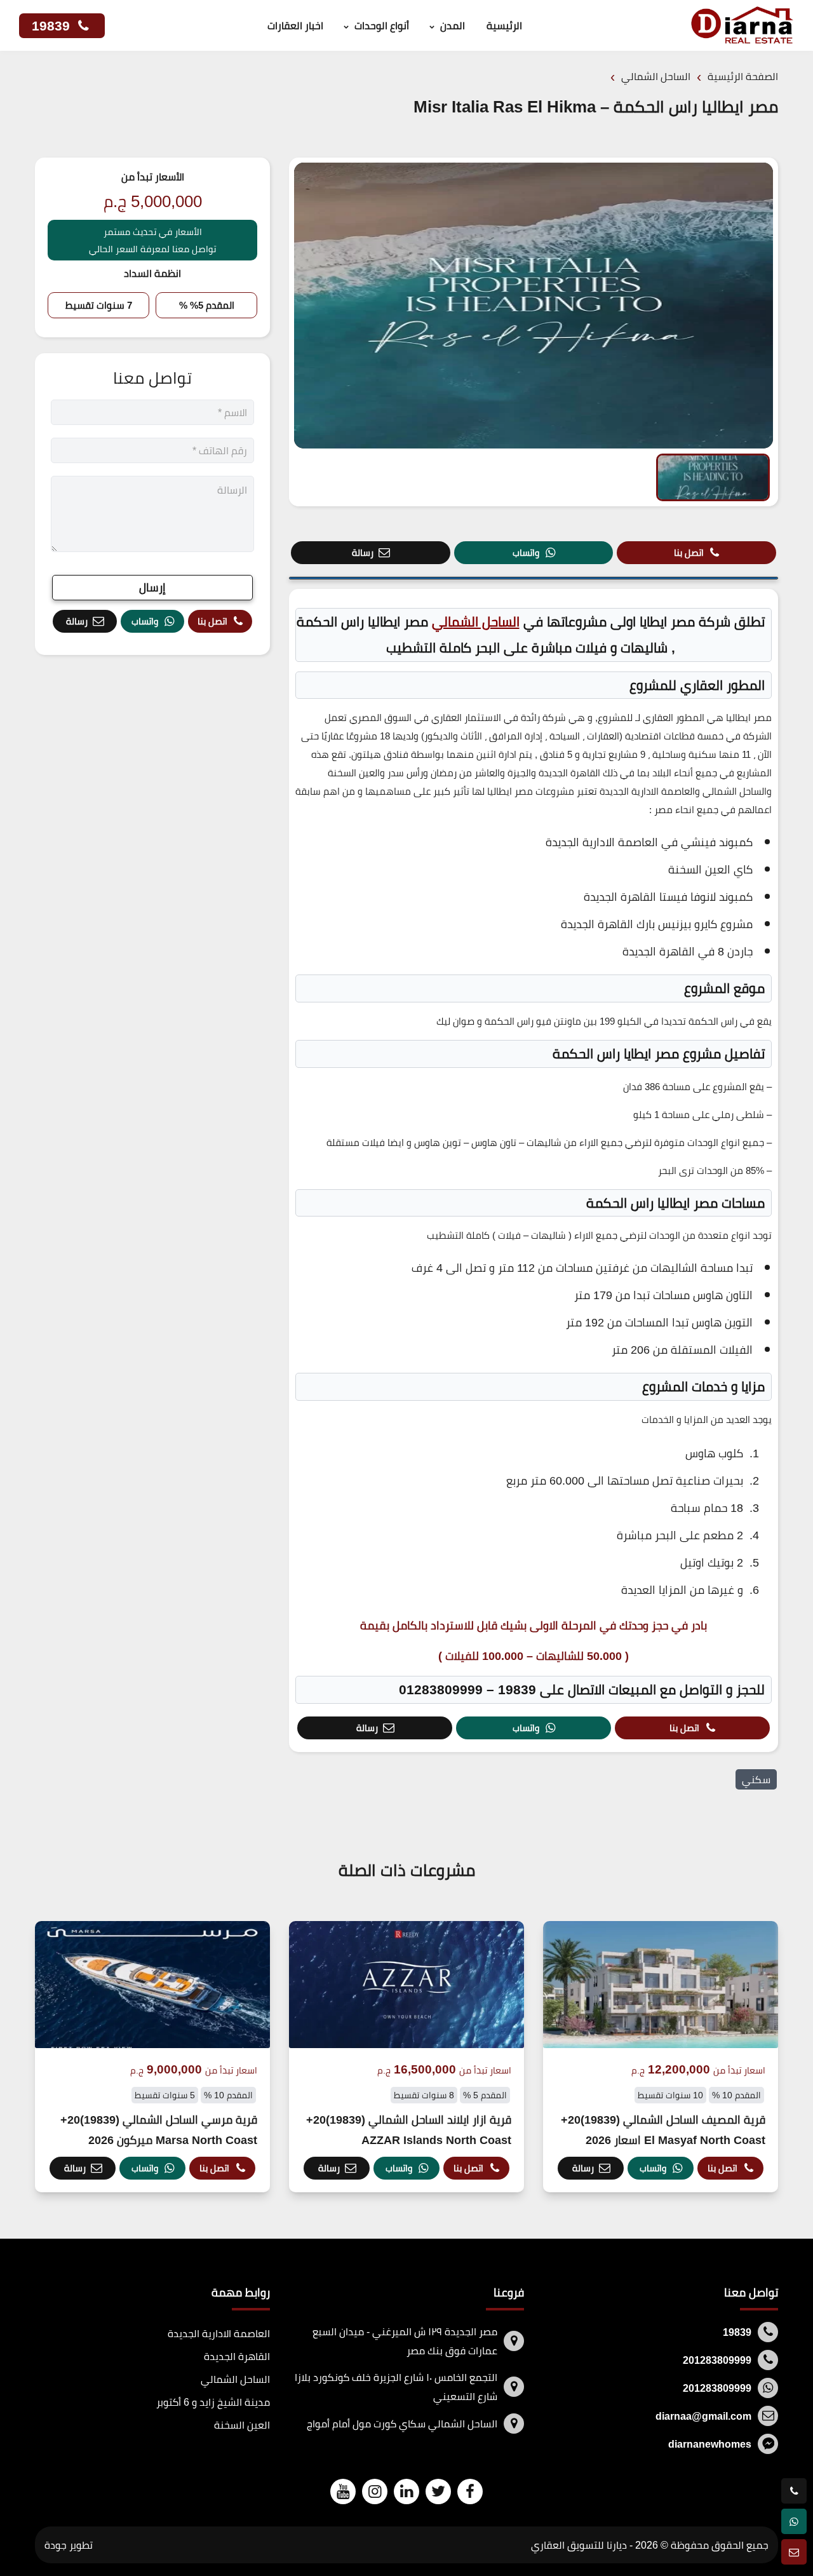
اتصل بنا (689, 552)
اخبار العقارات (295, 25)
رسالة (363, 552)
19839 (53, 26)
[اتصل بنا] (794, 2491)
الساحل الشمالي (476, 622)
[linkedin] (406, 2491)
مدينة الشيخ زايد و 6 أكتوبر (213, 2402)
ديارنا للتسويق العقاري (579, 2545)
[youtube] (343, 2491)
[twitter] (438, 2491)
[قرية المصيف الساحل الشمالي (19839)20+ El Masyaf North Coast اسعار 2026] (661, 2057)
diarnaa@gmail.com (703, 2416)
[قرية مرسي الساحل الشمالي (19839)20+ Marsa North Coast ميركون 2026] (152, 2057)
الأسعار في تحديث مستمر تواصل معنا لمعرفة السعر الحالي (152, 240)
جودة (56, 2545)
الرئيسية (504, 25)
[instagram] (375, 2491)
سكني (756, 1779)
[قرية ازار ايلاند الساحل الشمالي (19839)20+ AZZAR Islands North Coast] (406, 2057)
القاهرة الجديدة (237, 2356)
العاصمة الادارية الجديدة (219, 2333)
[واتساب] (794, 2521)
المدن (453, 25)
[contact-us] (794, 2552)
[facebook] (470, 2491)
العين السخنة (242, 2425)
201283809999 (717, 2360)
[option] (534, 306)
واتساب (526, 552)
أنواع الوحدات (382, 25)
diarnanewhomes (710, 2444)
